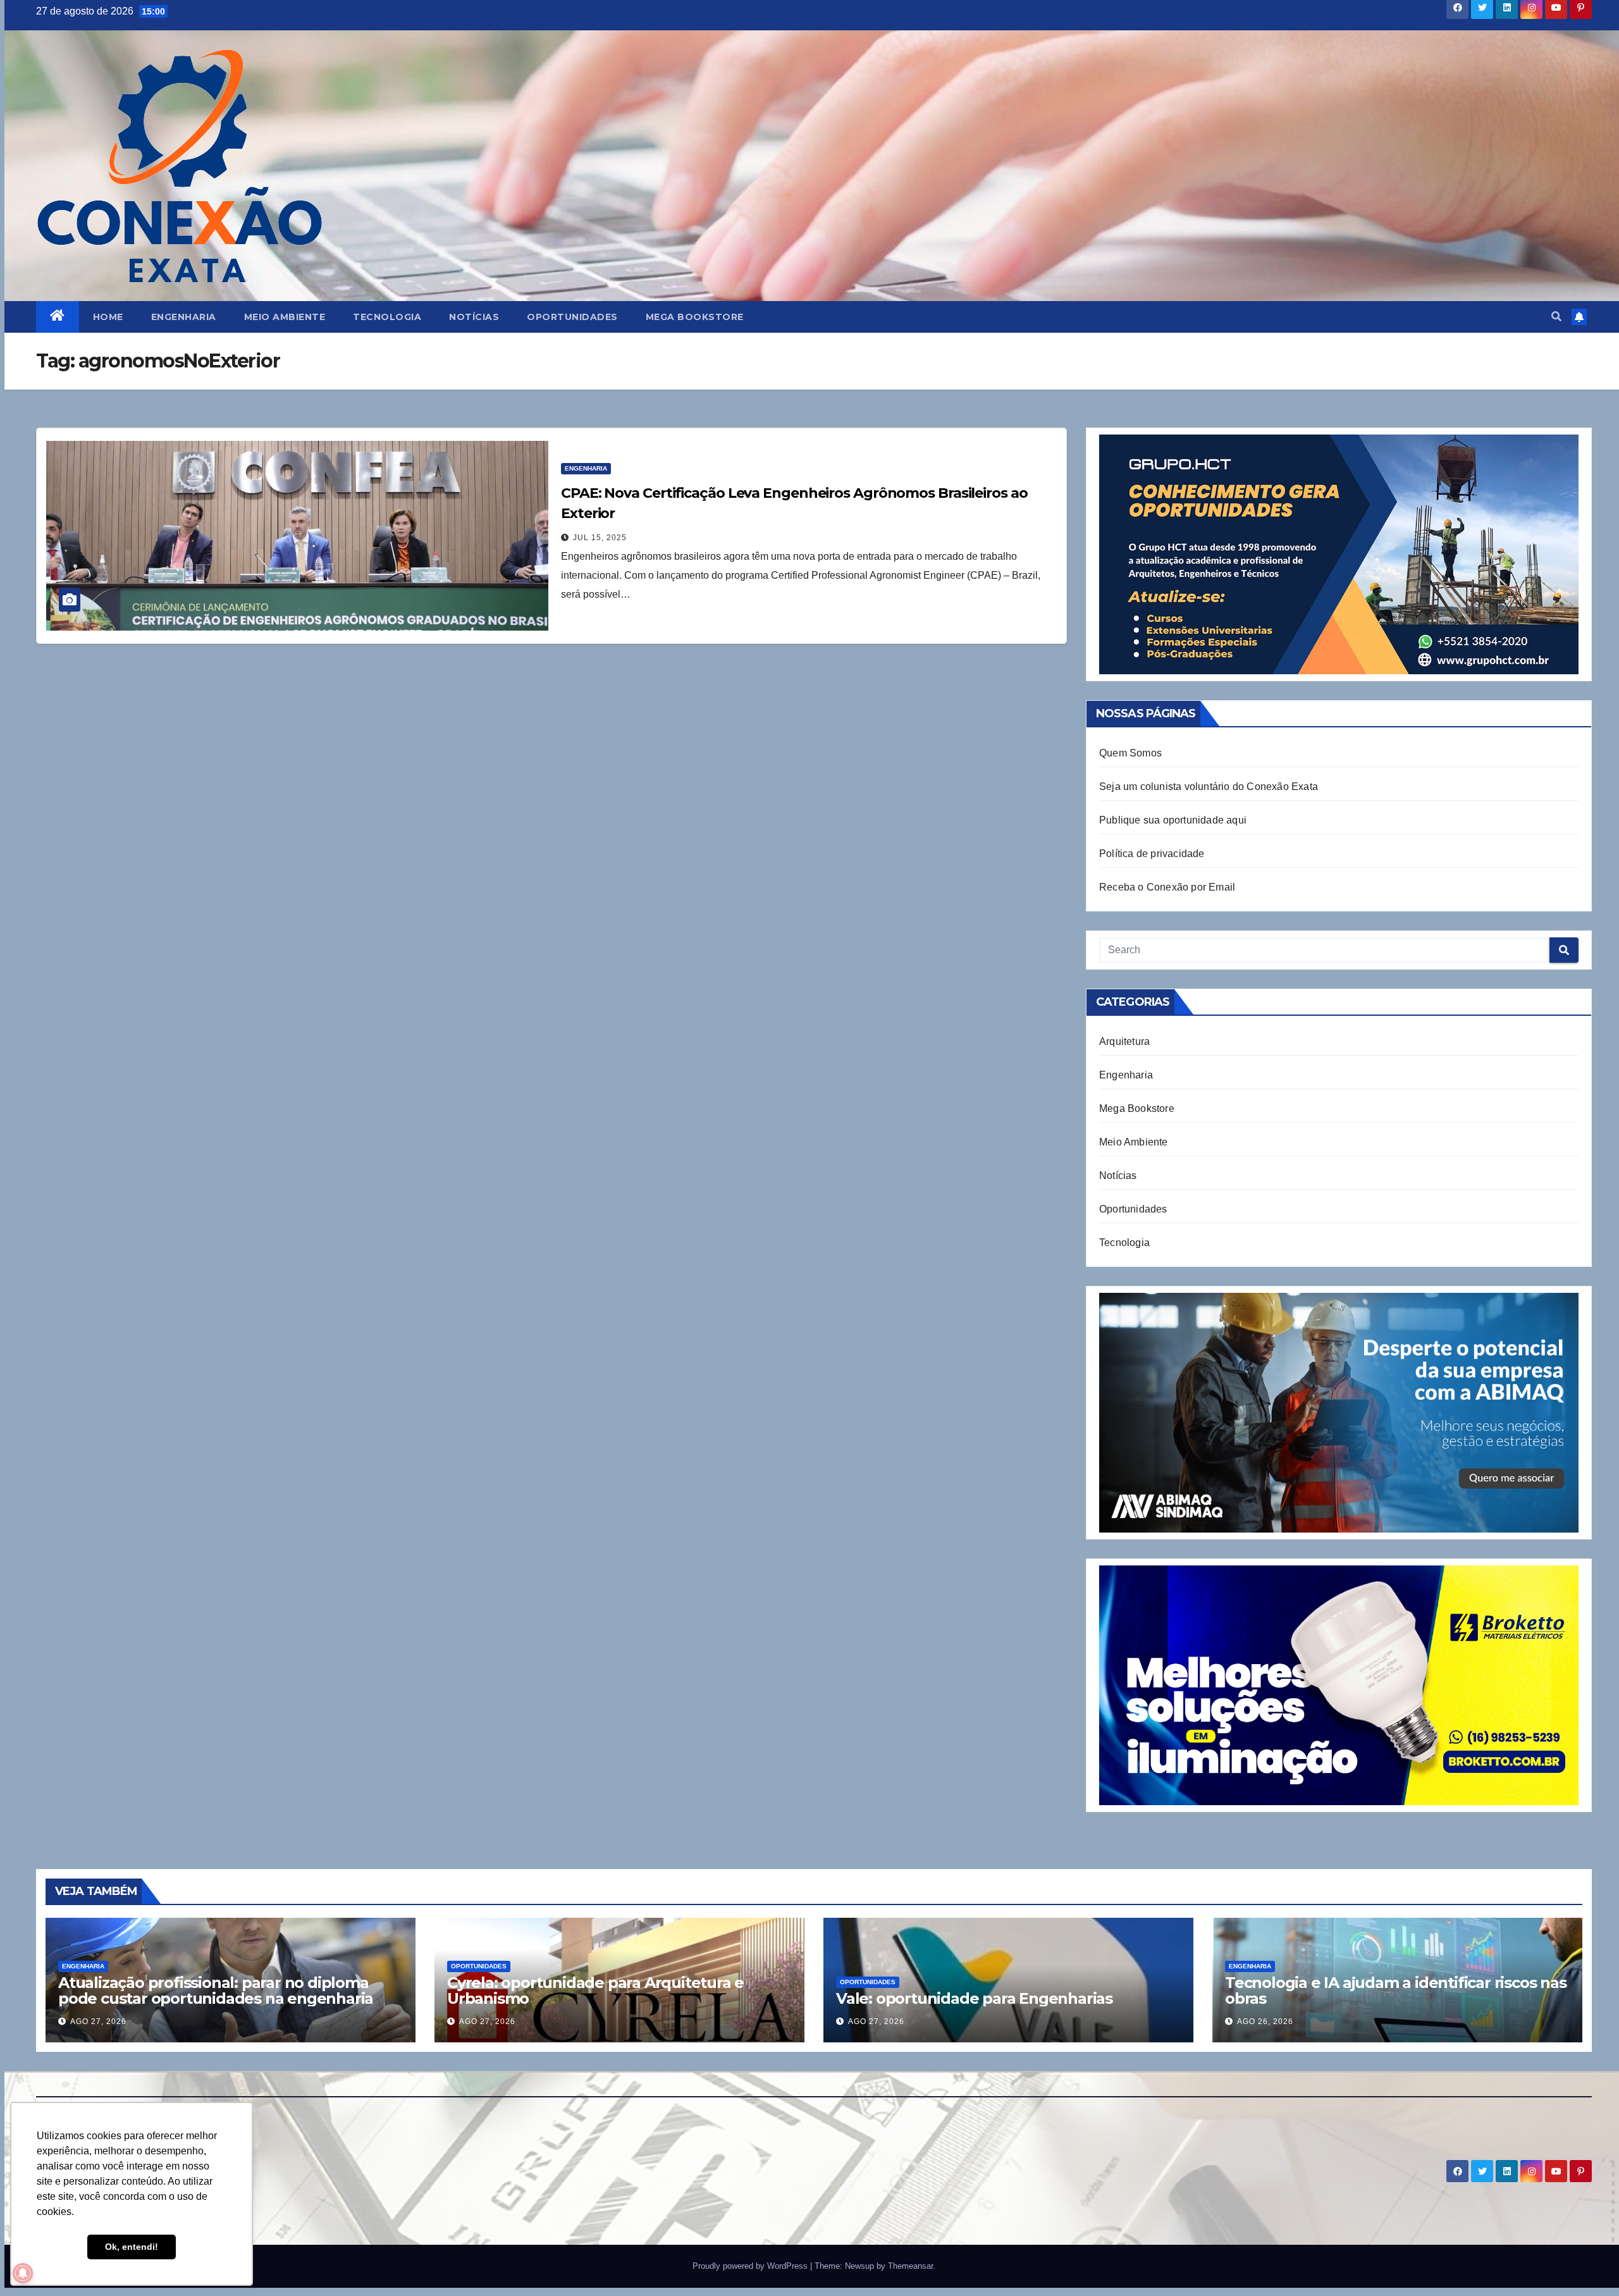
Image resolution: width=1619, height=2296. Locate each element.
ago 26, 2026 (1265, 2021)
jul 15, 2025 (600, 538)
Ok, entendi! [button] (132, 2247)
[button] (1556, 317)
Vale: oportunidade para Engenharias (974, 1998)
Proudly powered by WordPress (751, 2266)
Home (108, 317)
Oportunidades (572, 317)
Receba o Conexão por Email (1167, 887)
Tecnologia (387, 317)
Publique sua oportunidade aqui (1173, 820)
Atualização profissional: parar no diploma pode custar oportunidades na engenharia (216, 1990)
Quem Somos (1130, 753)
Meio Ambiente (285, 317)
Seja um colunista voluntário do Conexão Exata (1209, 787)
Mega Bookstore (695, 317)
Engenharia (184, 317)
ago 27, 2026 (98, 2021)
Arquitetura (1124, 1041)
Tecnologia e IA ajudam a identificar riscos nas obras (1396, 1990)
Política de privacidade (1152, 854)
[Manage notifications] (23, 2273)
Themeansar (910, 2266)
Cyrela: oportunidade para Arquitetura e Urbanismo (595, 1990)
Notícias (474, 317)
